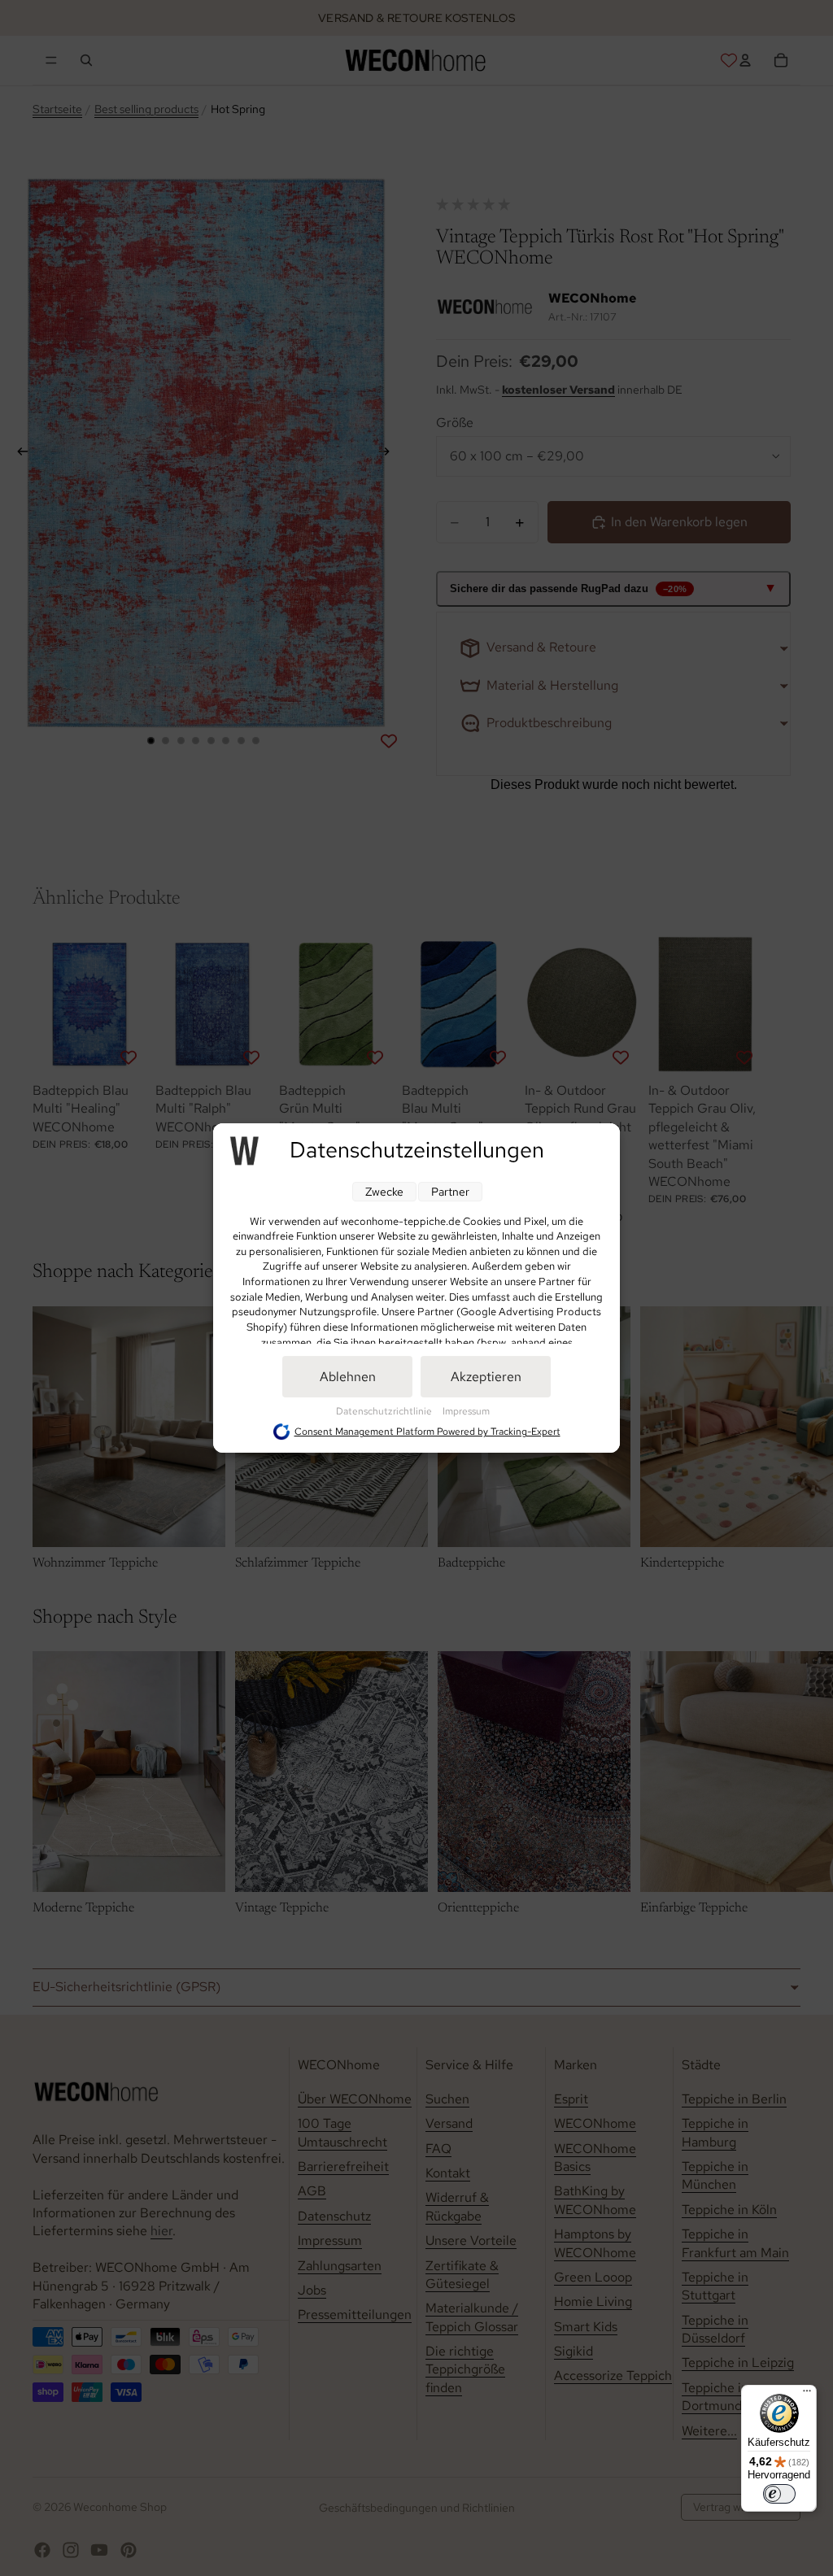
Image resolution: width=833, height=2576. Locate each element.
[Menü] (807, 2395)
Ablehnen (348, 1377)
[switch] (779, 2494)
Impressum (466, 1411)
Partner (450, 1192)
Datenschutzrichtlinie (385, 1411)
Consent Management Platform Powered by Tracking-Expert (427, 1432)
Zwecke (384, 1192)
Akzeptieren (486, 1377)
